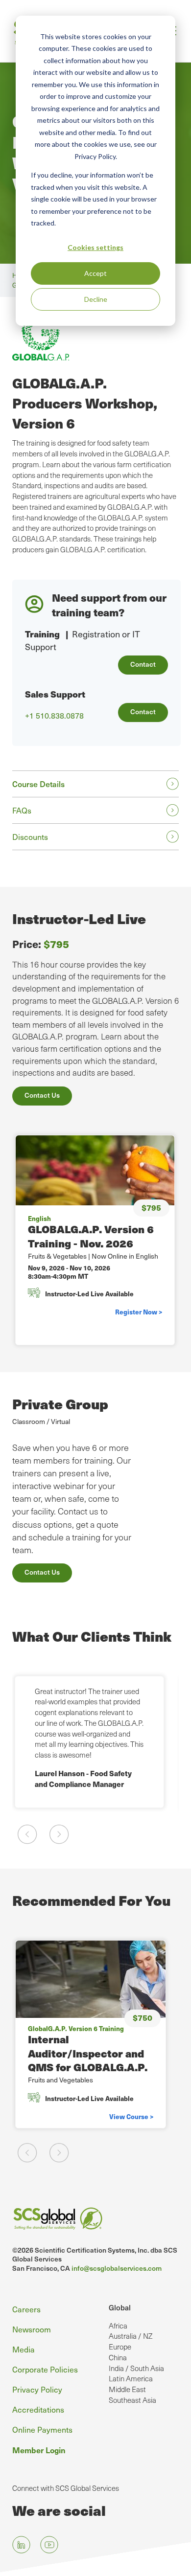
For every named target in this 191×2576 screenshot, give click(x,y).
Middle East (127, 2389)
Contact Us (42, 1095)
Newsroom (32, 2329)
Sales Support (55, 694)
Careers (26, 2309)
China (118, 2357)
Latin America (131, 2378)
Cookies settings (95, 247)
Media (24, 2349)
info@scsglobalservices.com (117, 2268)
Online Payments (42, 2429)
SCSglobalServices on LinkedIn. (21, 2544)
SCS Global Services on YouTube (49, 2544)
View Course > (131, 2116)
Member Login (39, 2450)
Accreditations (38, 2409)
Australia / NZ (131, 2336)
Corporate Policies (45, 2369)
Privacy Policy (37, 2389)
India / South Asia (136, 2368)
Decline (96, 299)
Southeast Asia (132, 2400)
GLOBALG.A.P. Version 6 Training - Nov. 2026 (91, 1236)
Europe (120, 2347)
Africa (118, 2326)
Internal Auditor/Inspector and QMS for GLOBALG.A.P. (88, 2053)
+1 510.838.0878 (54, 716)
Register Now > (139, 1312)
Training (42, 634)
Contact (143, 664)
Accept (95, 273)
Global (120, 2307)
